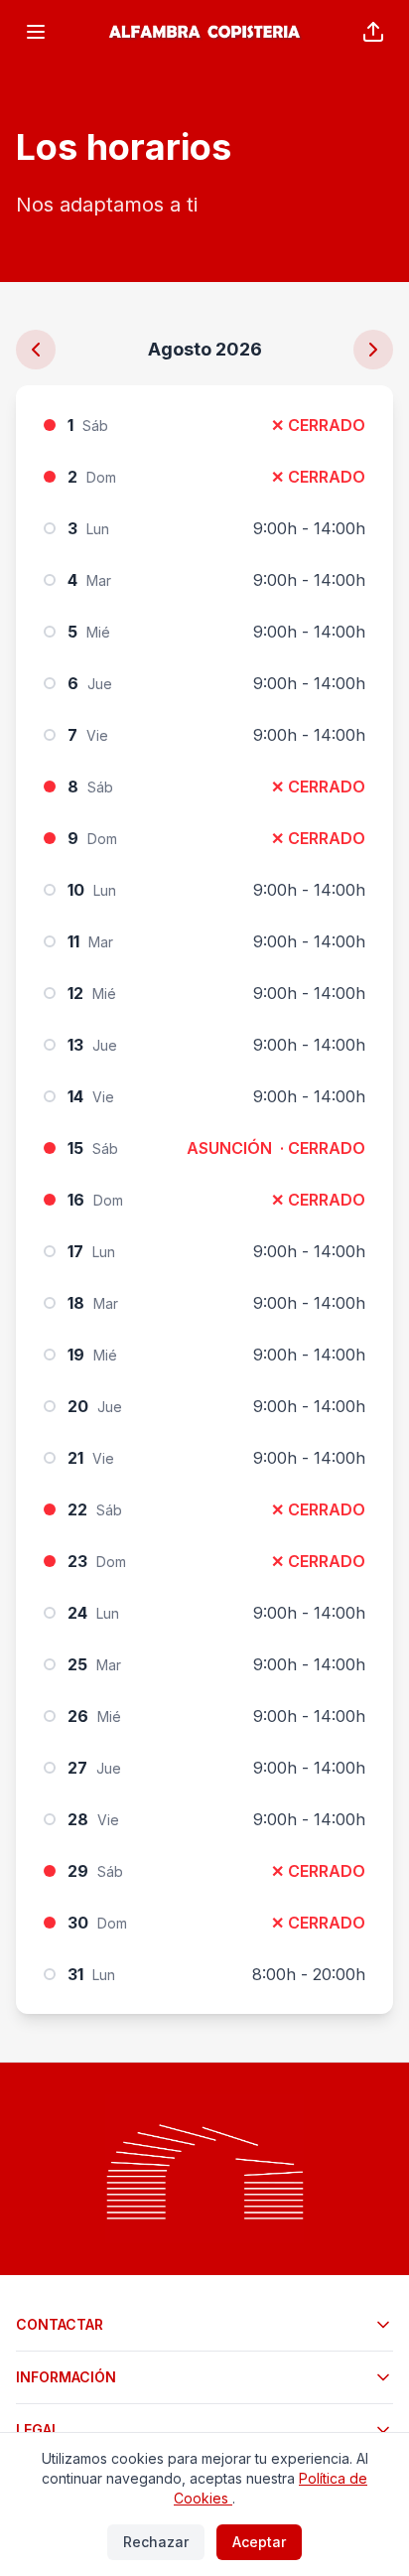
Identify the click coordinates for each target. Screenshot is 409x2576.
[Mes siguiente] (373, 350)
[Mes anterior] (36, 350)
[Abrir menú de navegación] (36, 32)
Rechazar (156, 2542)
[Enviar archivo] (373, 32)
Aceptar (259, 2542)
